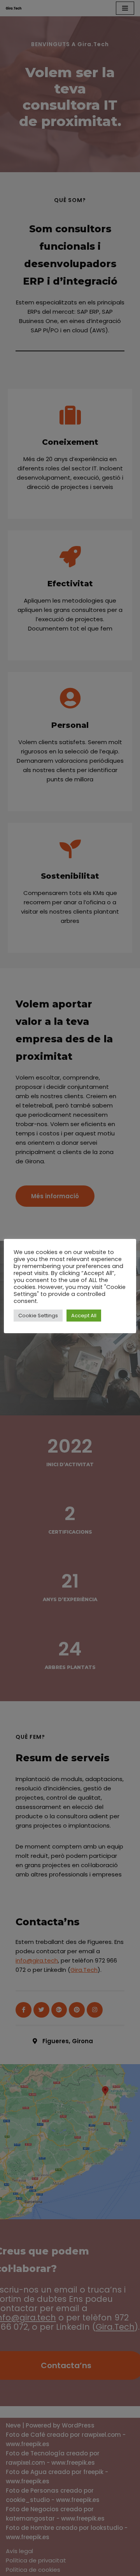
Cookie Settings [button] (38, 1316)
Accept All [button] (84, 1316)
